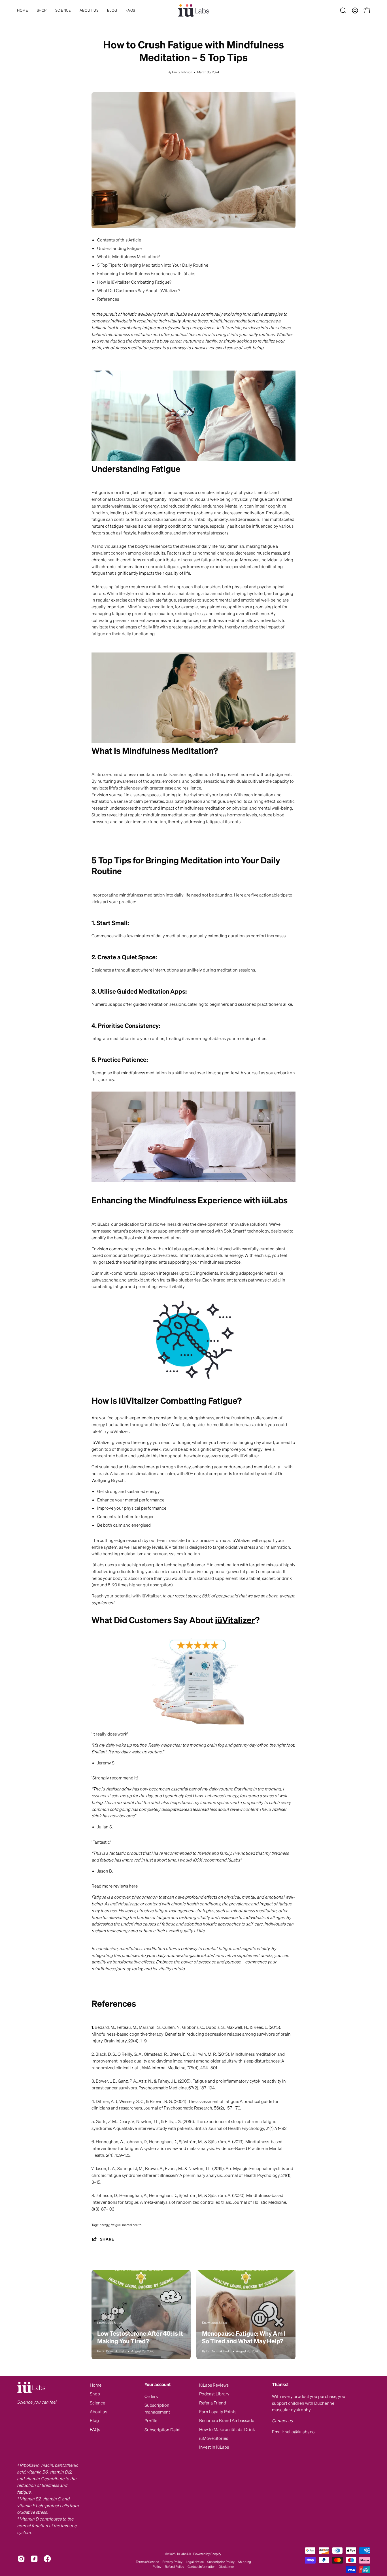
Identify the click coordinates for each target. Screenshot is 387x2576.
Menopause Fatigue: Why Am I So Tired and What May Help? (244, 2337)
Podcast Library (214, 2394)
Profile (151, 2421)
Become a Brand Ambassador (228, 2420)
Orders (151, 2396)
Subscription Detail (163, 2430)
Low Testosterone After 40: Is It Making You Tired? (140, 2337)
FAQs (95, 2429)
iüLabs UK (184, 2554)
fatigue (116, 2225)
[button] (63, 10)
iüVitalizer (235, 1620)
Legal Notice (195, 2562)
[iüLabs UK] (193, 10)
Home (96, 2385)
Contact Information (201, 2567)
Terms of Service (147, 2562)
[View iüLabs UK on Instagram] (21, 2559)
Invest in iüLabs (214, 2447)
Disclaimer (226, 2567)
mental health (132, 2225)
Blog (94, 2420)
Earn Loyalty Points (218, 2412)
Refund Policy (175, 2567)
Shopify (216, 2554)
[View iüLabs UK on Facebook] (47, 2559)
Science (97, 2403)
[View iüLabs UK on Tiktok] (34, 2559)
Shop (95, 2394)
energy (105, 2225)
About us (98, 2412)
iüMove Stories (214, 2438)
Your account (158, 2384)
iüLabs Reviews (214, 2385)
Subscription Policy (221, 2562)
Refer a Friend (213, 2403)
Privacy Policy (172, 2562)
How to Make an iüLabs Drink (227, 2429)
